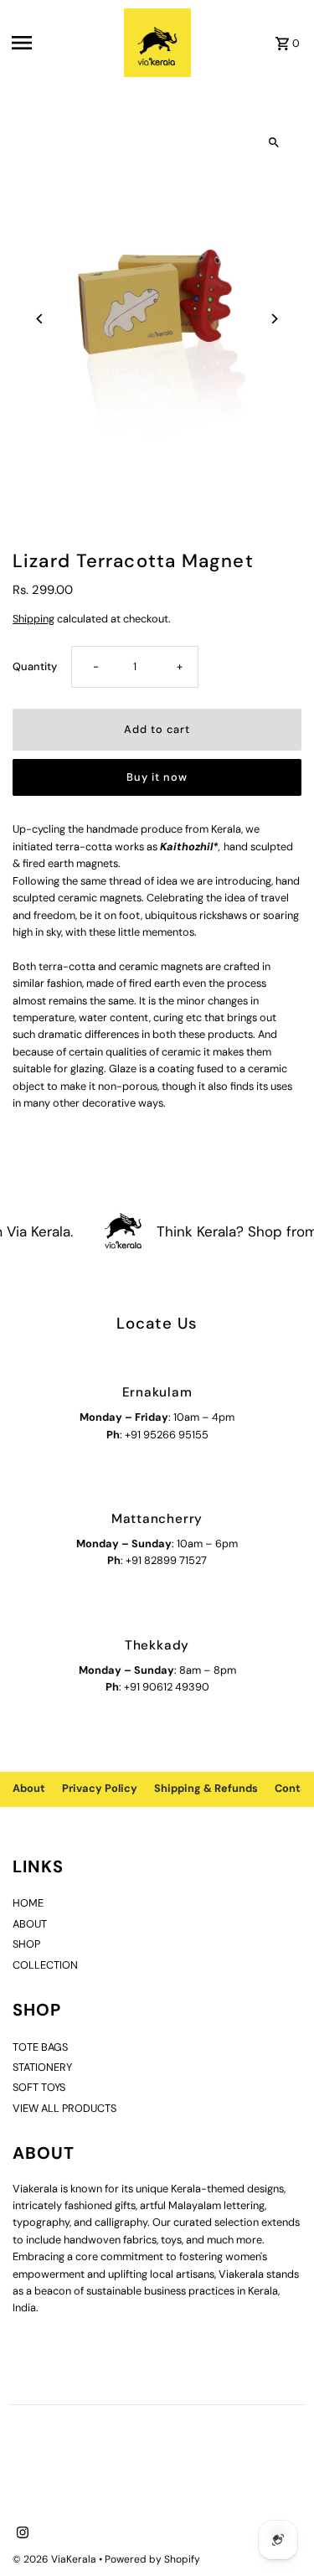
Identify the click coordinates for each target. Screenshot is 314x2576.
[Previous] (40, 319)
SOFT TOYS (39, 2087)
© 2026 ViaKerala (56, 2559)
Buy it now (157, 777)
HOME (28, 1903)
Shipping (33, 619)
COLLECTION (45, 1965)
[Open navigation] (63, 43)
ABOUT (30, 1924)
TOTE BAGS (40, 2047)
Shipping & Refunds (206, 1788)
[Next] (274, 319)
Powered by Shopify (152, 2559)
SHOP (26, 1944)
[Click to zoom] (274, 142)
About (29, 1788)
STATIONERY (42, 2067)
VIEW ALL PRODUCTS (64, 2108)
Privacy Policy (100, 1788)
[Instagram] (21, 2534)
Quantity (35, 666)
